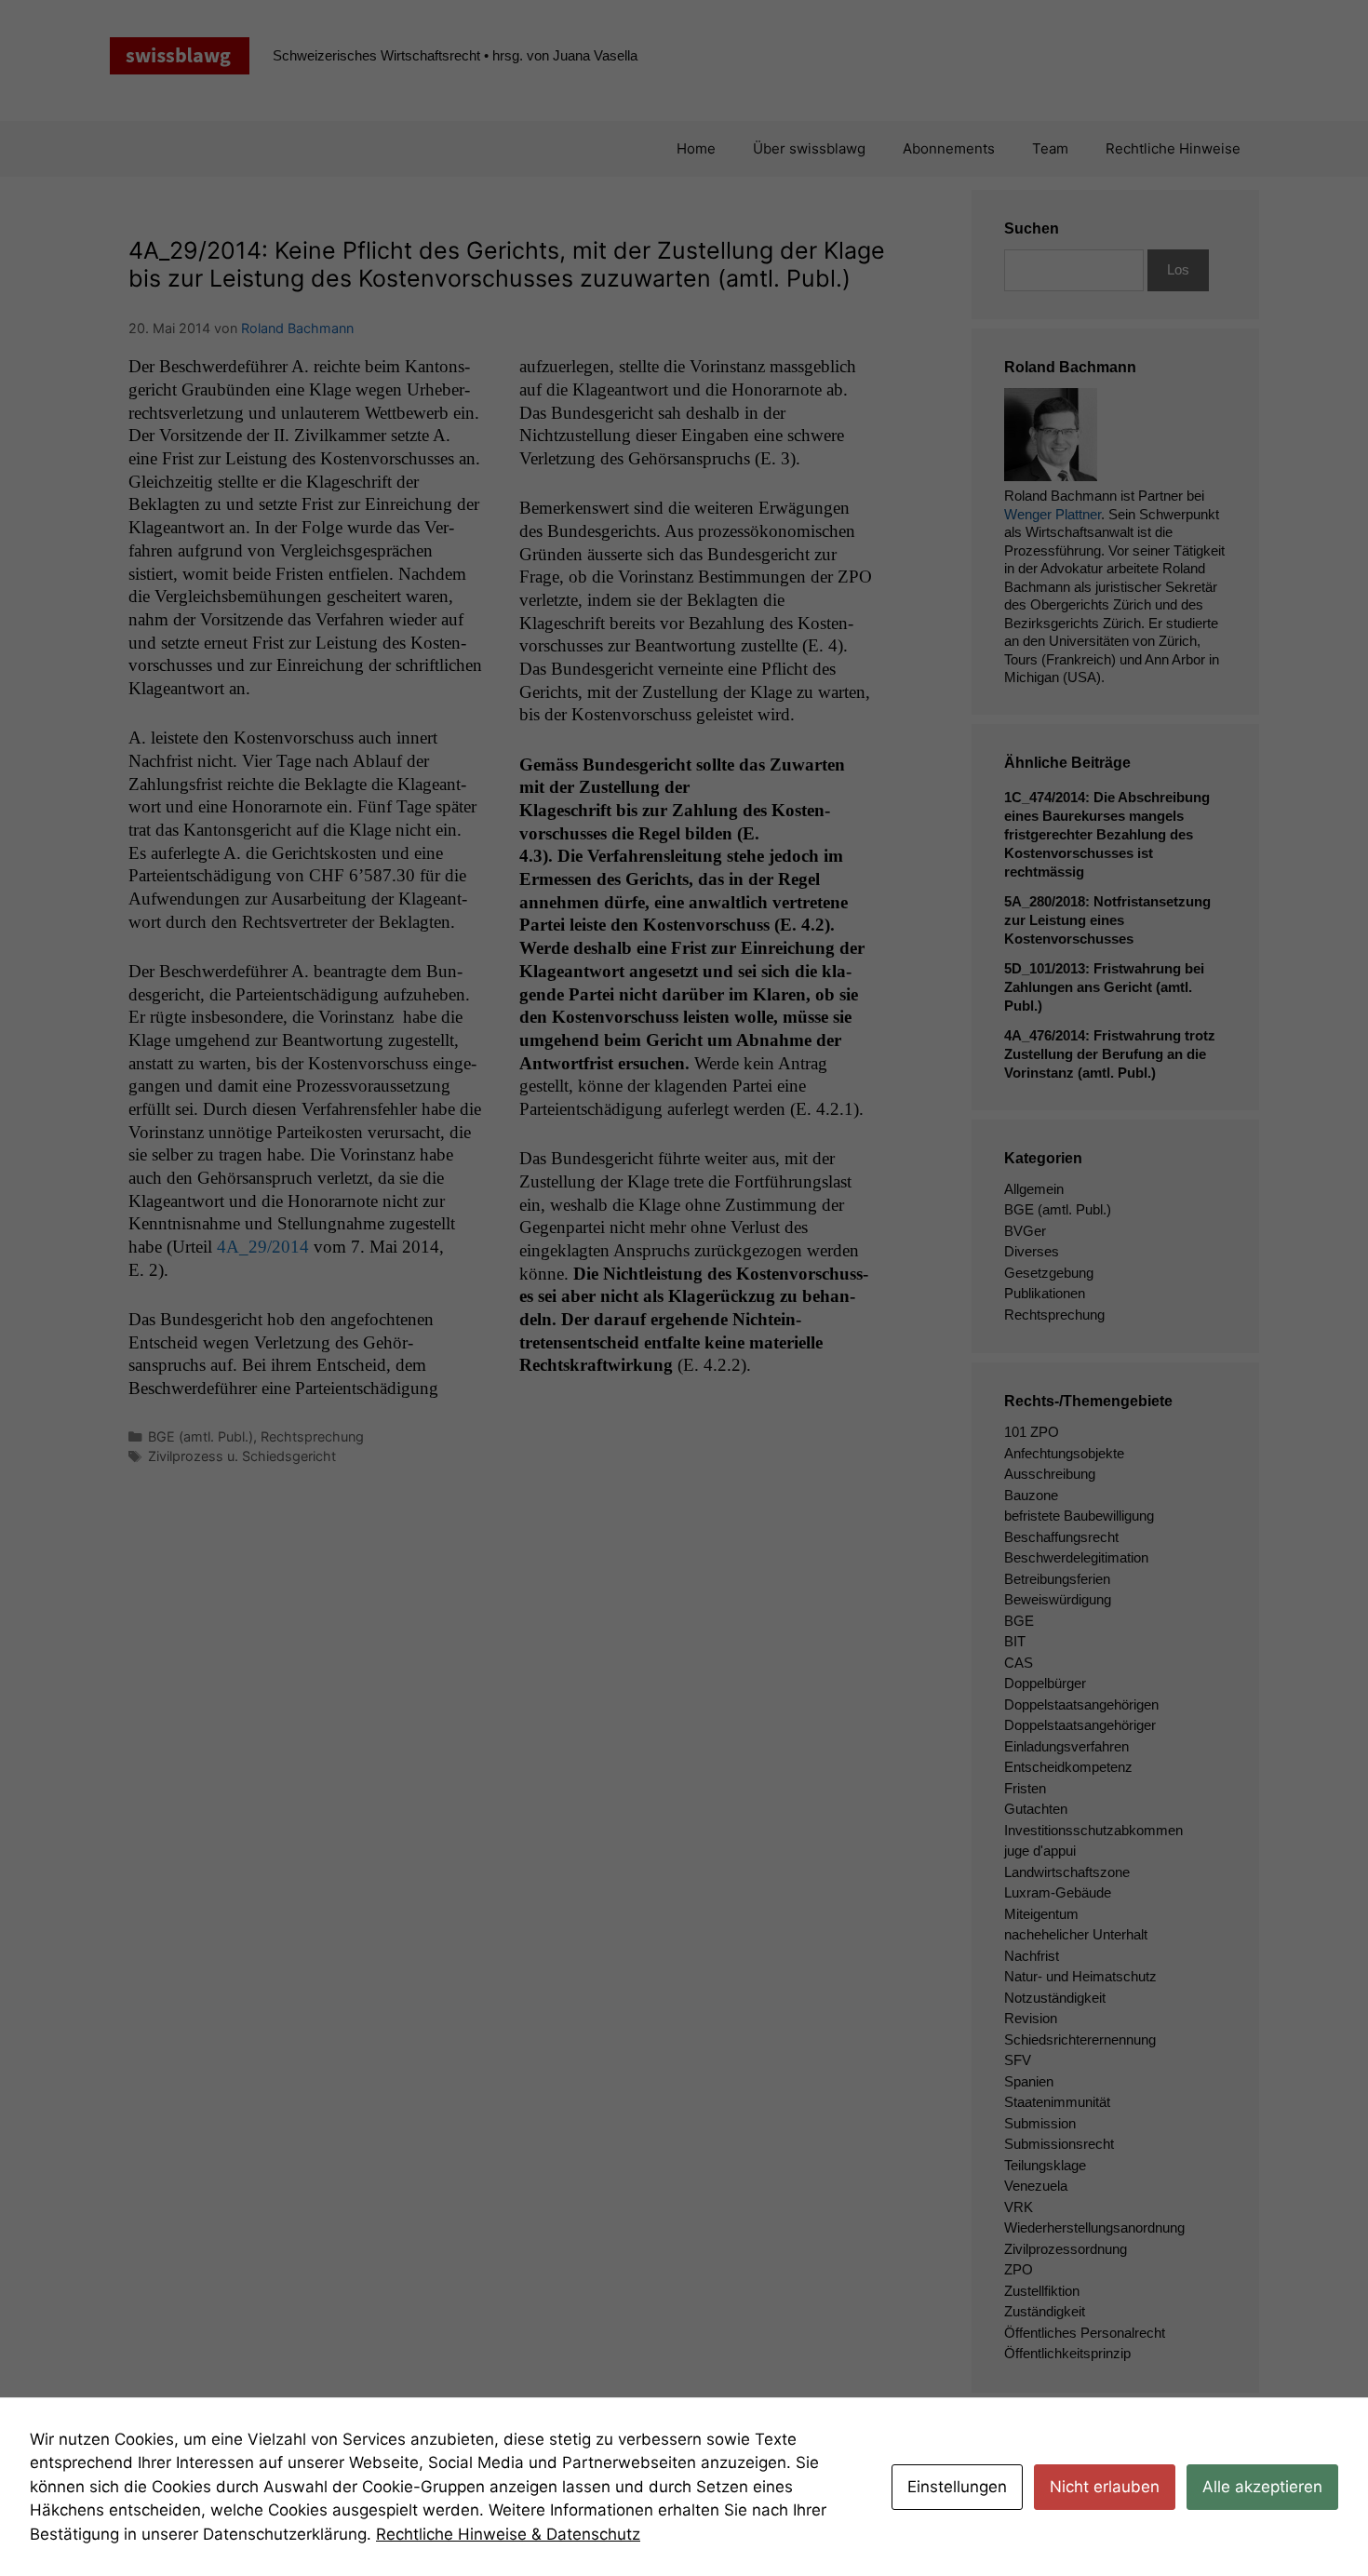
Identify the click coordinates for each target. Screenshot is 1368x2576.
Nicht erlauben (1105, 2487)
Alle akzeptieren (1262, 2487)
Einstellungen (957, 2487)
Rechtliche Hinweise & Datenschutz (508, 2534)
